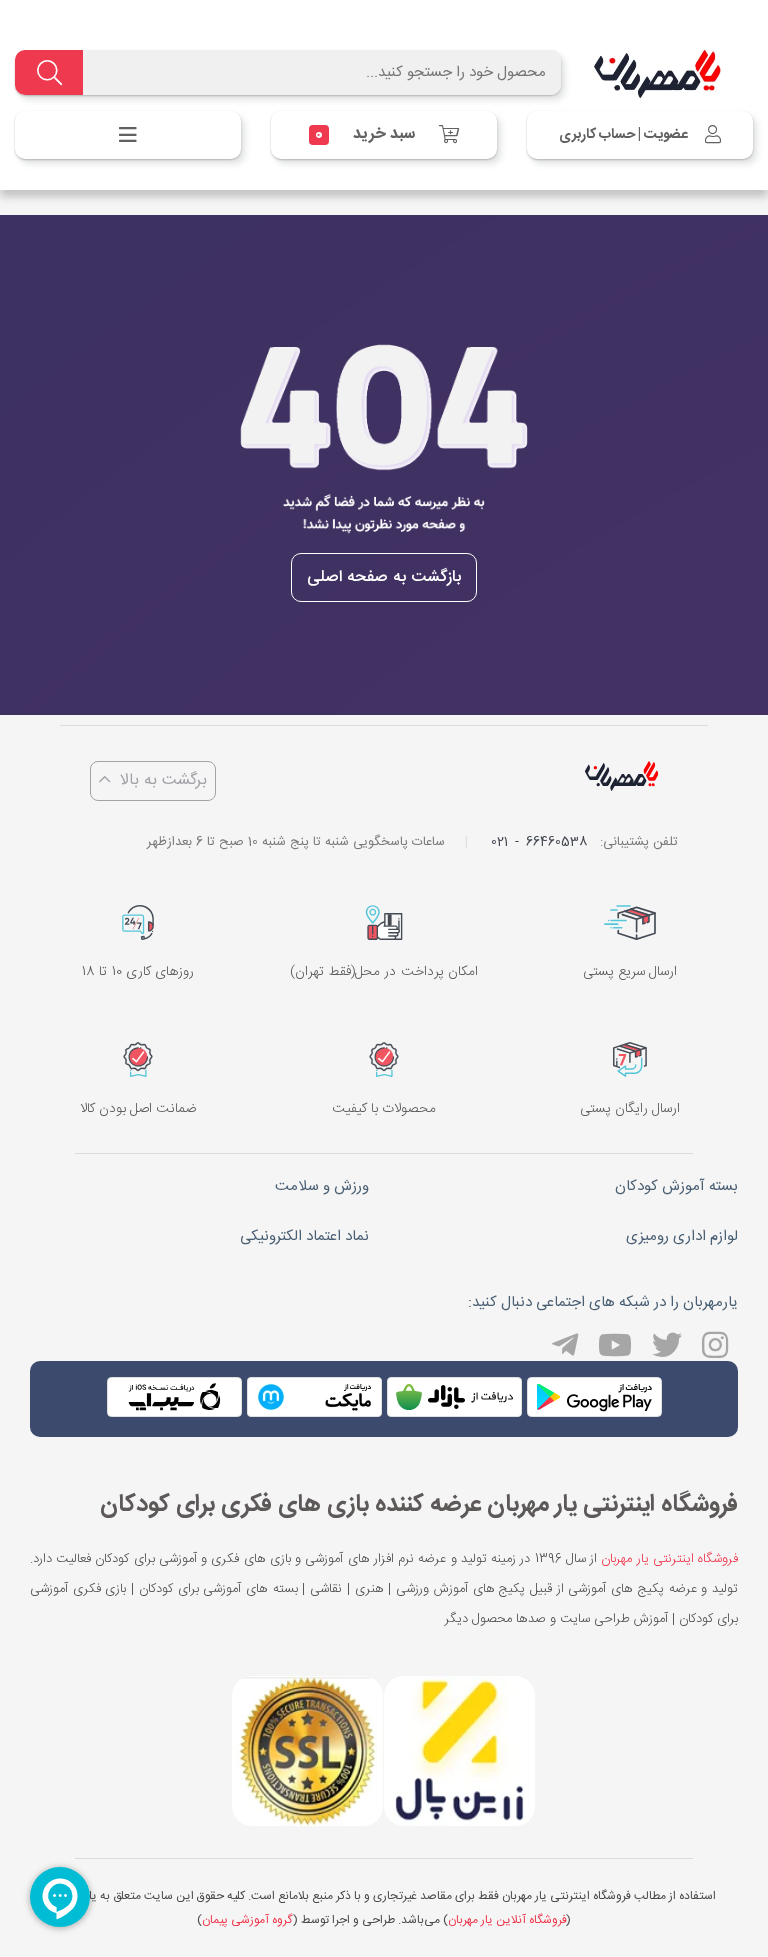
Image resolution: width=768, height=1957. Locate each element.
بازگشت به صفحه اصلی (384, 577)
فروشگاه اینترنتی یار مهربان (669, 1559)
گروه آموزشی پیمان (247, 1920)
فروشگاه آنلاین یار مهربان (507, 1920)
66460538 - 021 (539, 842)
